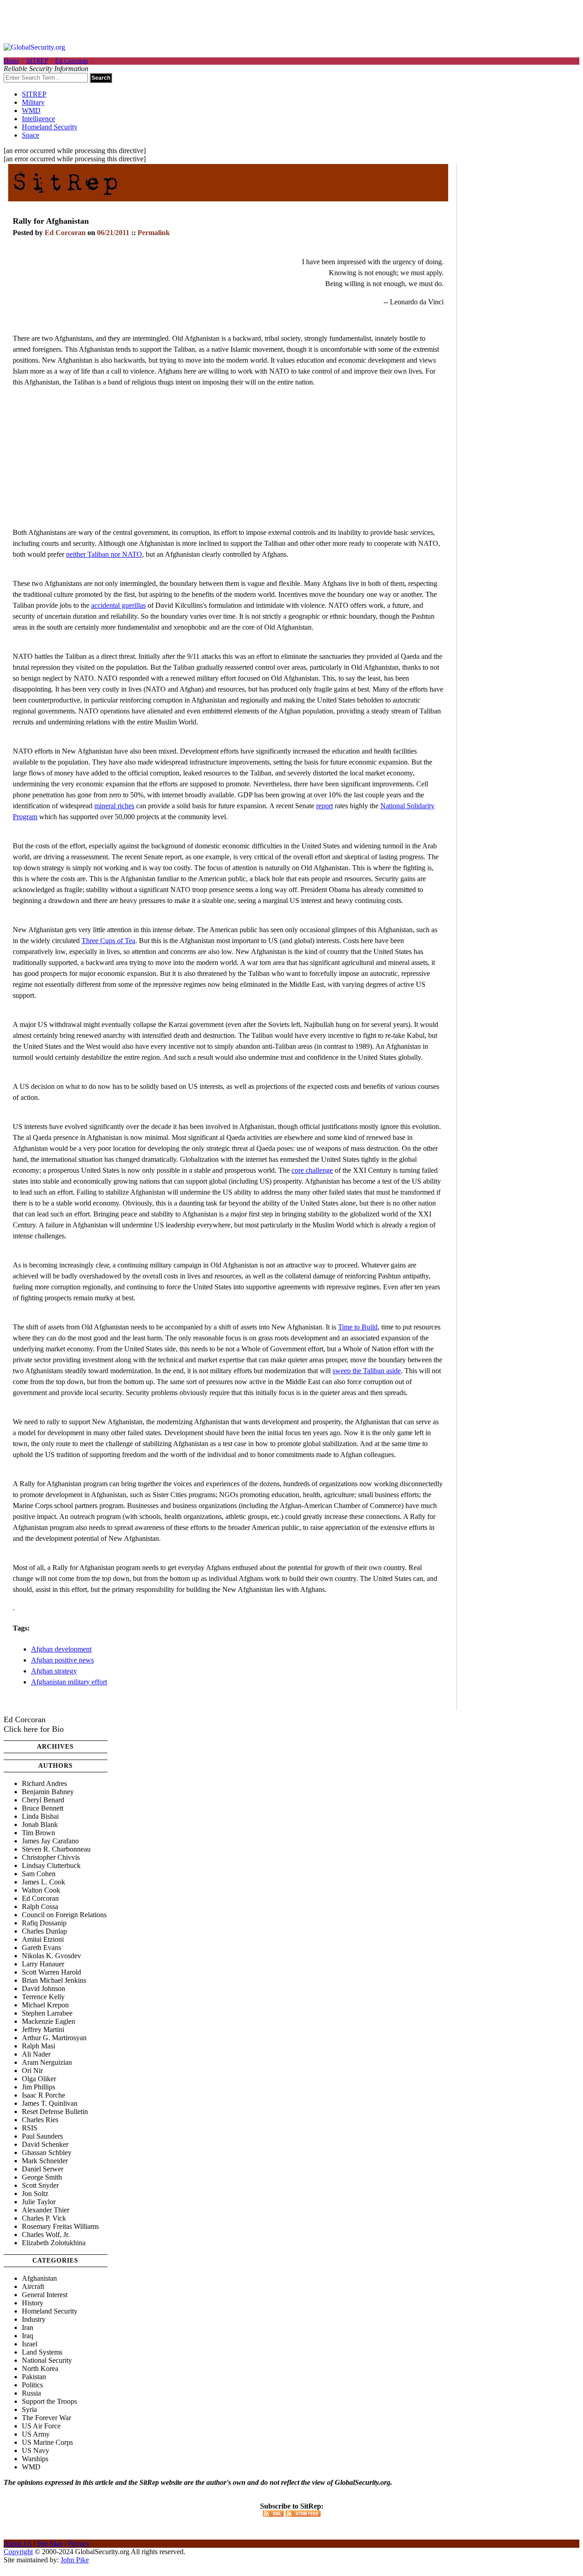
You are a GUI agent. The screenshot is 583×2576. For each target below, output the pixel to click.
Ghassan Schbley (47, 2153)
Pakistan (34, 2377)
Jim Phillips (38, 2087)
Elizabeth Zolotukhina (54, 2243)
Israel (30, 2344)
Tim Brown (38, 1833)
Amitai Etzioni (43, 1939)
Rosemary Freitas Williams (60, 2226)
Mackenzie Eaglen (49, 2021)
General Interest (45, 2295)
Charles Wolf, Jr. (46, 2235)
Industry (34, 2319)
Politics (32, 2385)
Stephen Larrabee (47, 2013)
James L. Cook (43, 1882)
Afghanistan (39, 2278)
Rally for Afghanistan (51, 221)
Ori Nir (32, 2071)
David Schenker (45, 2144)
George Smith (42, 2177)
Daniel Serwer (43, 2169)
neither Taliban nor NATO (104, 554)
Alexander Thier (46, 2210)
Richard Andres (44, 1783)
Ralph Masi (38, 2046)
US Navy (36, 2450)
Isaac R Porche (43, 2095)
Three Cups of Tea (108, 941)
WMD (31, 110)
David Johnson (43, 1988)
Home (11, 61)
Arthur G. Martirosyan (54, 2038)
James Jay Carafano (50, 1841)
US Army (36, 2434)
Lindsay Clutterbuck (51, 1865)
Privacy (79, 2543)
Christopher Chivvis (51, 1857)
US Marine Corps (47, 2442)
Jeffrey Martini (43, 2029)
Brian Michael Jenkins (54, 1980)
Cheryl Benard (43, 1800)
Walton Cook (41, 1890)
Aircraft (33, 2286)
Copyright (18, 2552)
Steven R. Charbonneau (56, 1849)
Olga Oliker (39, 2079)
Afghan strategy (54, 1671)
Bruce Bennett (43, 1808)
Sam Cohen (39, 1874)
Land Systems (42, 2352)
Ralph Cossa (40, 1906)
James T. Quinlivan (50, 2103)
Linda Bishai (40, 1816)
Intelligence (38, 119)
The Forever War (46, 2418)
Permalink (154, 233)
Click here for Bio (34, 1729)
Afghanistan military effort (69, 1682)
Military (33, 102)
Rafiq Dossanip (44, 1923)
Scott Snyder (40, 2185)
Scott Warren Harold (51, 1972)
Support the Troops (49, 2401)
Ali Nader (36, 2054)
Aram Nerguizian (47, 2062)
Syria (29, 2409)
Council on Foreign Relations (64, 1915)
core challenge (312, 1170)
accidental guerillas (118, 605)
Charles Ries (40, 2120)
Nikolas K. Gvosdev (51, 1956)
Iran (28, 2327)
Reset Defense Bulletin (55, 2112)
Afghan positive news (62, 1660)
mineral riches (114, 806)
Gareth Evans (41, 1947)
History (33, 2303)
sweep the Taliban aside (367, 1371)
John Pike (75, 2560)
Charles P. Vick (44, 2218)
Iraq (28, 2336)
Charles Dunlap (44, 1931)
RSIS (30, 2128)
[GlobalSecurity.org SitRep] (65, 198)
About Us (18, 2543)
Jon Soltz (35, 2194)
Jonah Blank (40, 1824)
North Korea (40, 2368)
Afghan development (61, 1649)
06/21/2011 (113, 233)
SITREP (37, 61)
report (325, 806)
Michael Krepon (45, 2005)
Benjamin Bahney (48, 1792)
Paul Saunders (42, 2136)
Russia (31, 2393)
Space (31, 135)
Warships (35, 2459)
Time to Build (358, 1327)
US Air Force (41, 2426)
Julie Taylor (39, 2202)
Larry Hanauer (43, 1964)
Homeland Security (50, 127)
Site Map (50, 2543)
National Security (47, 2360)
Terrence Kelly (43, 1997)
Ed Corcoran (72, 61)
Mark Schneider (45, 2161)
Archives (55, 1747)
